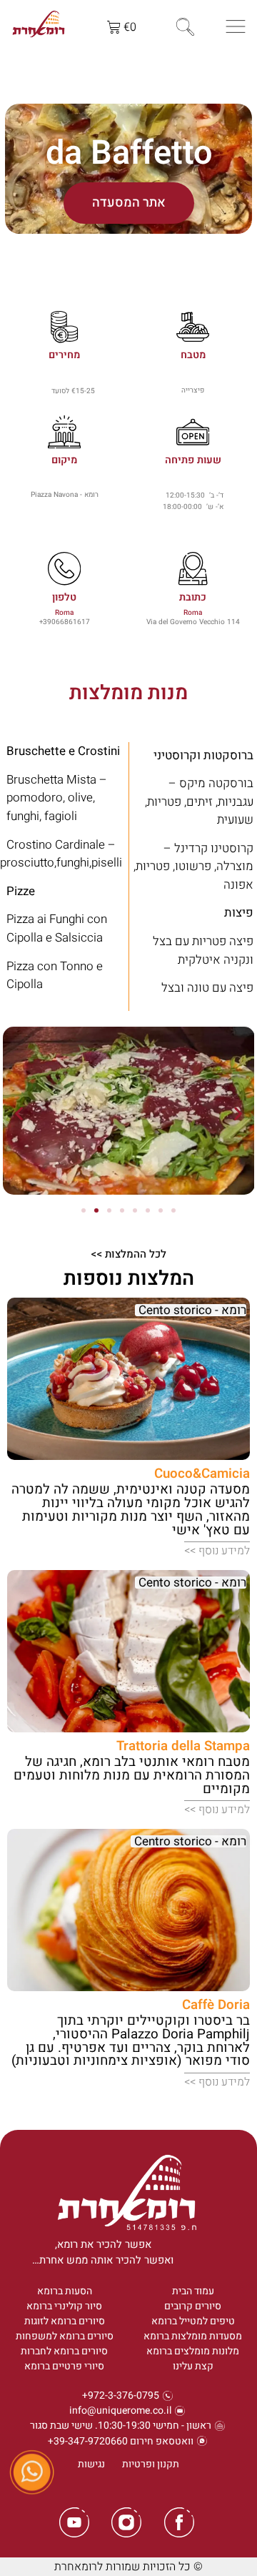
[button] (19, 1113)
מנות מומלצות (128, 693)
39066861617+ (65, 622)
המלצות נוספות (129, 1279)
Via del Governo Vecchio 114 (193, 622)
